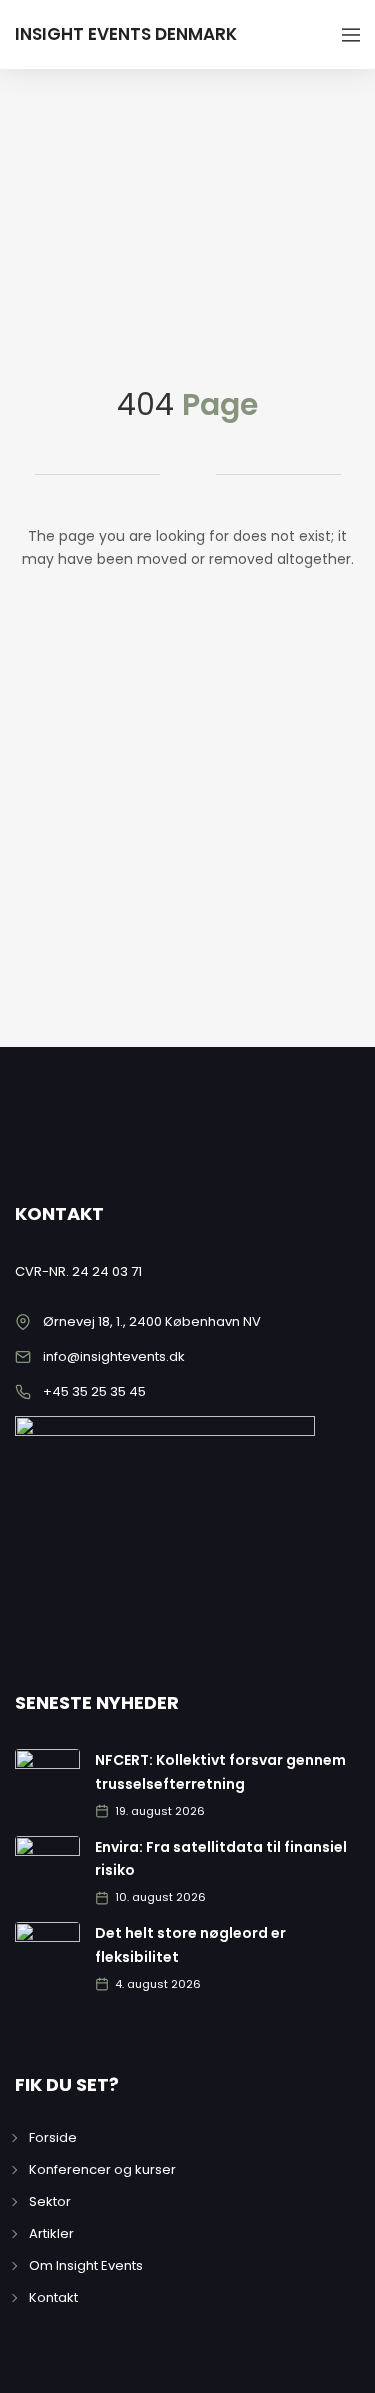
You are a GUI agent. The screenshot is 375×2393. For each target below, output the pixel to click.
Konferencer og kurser (102, 2169)
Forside (53, 2137)
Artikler (51, 2233)
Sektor (50, 2201)
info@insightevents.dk (114, 1356)
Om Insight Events (86, 2265)
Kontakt (53, 2297)
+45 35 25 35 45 (94, 1391)
